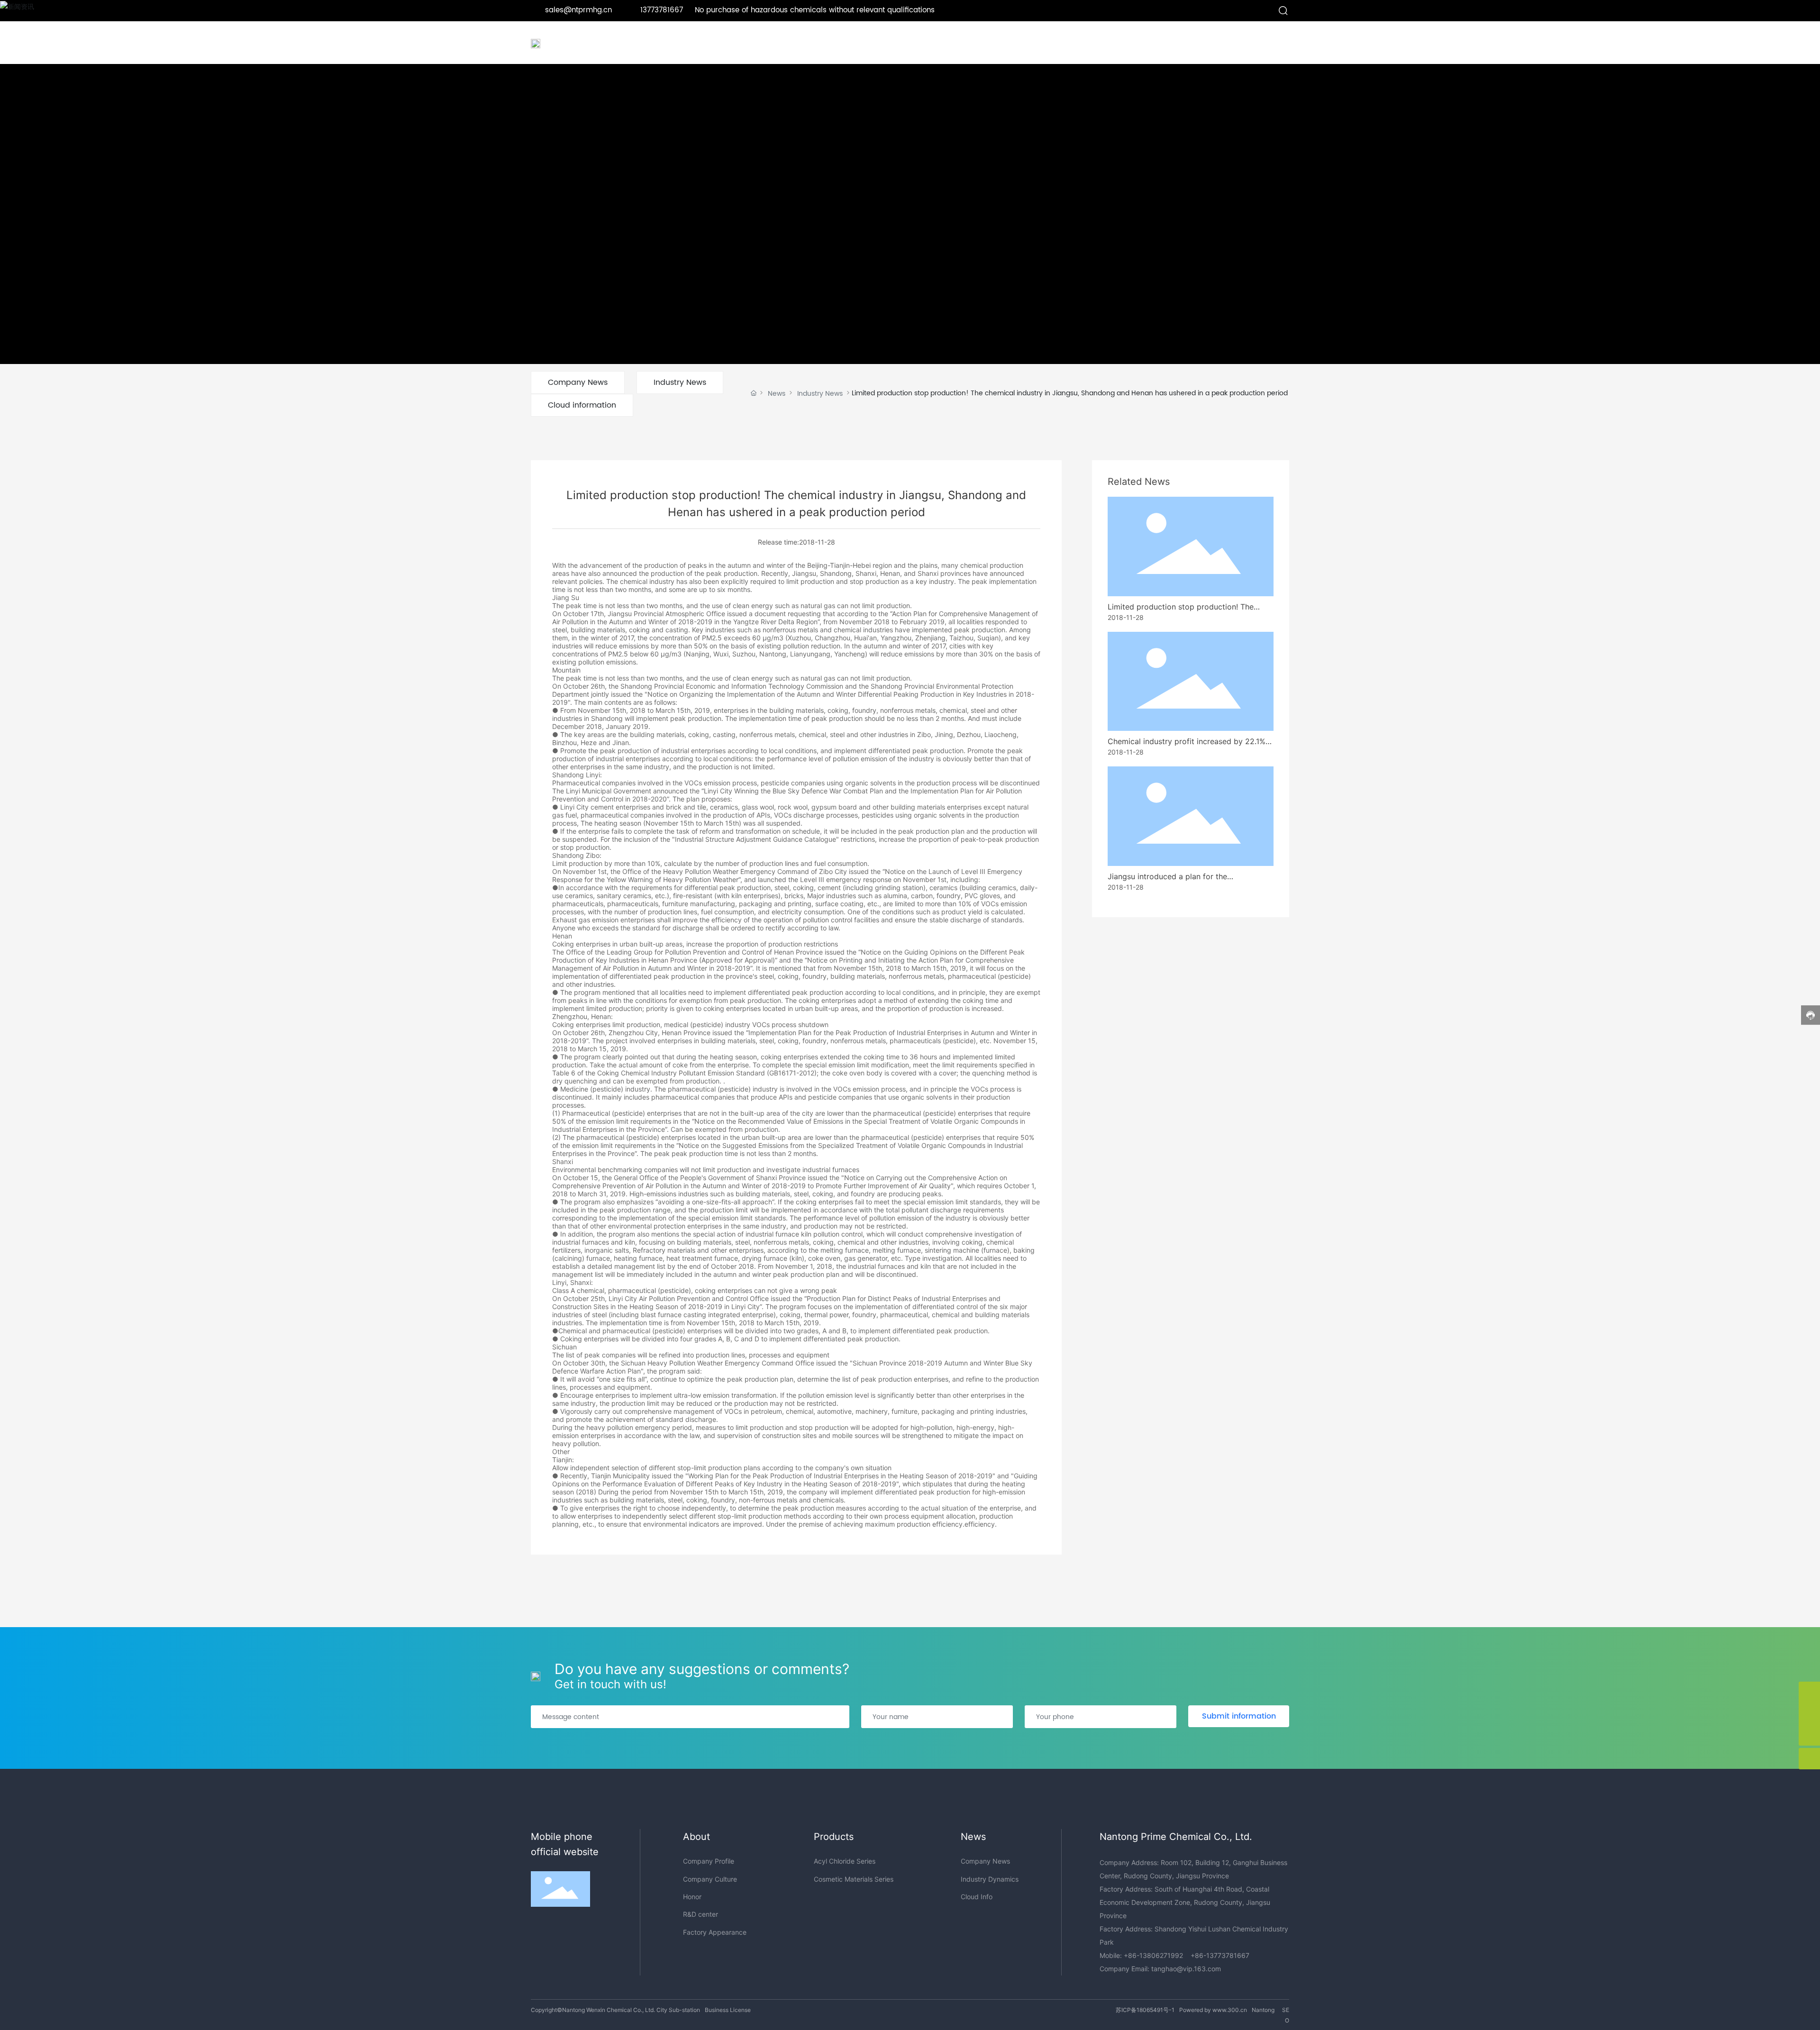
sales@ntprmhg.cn (578, 10)
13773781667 (663, 10)
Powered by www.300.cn (1213, 2010)
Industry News (680, 382)
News (777, 394)
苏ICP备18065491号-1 (1145, 2010)
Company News (578, 382)
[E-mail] (1809, 1692)
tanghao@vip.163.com (1186, 1969)
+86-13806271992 (1153, 1955)
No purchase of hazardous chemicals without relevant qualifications (815, 10)
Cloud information (582, 405)
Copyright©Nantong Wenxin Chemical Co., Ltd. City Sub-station (615, 2010)
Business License (728, 2010)
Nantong (1263, 2010)
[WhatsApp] (1809, 1714)
